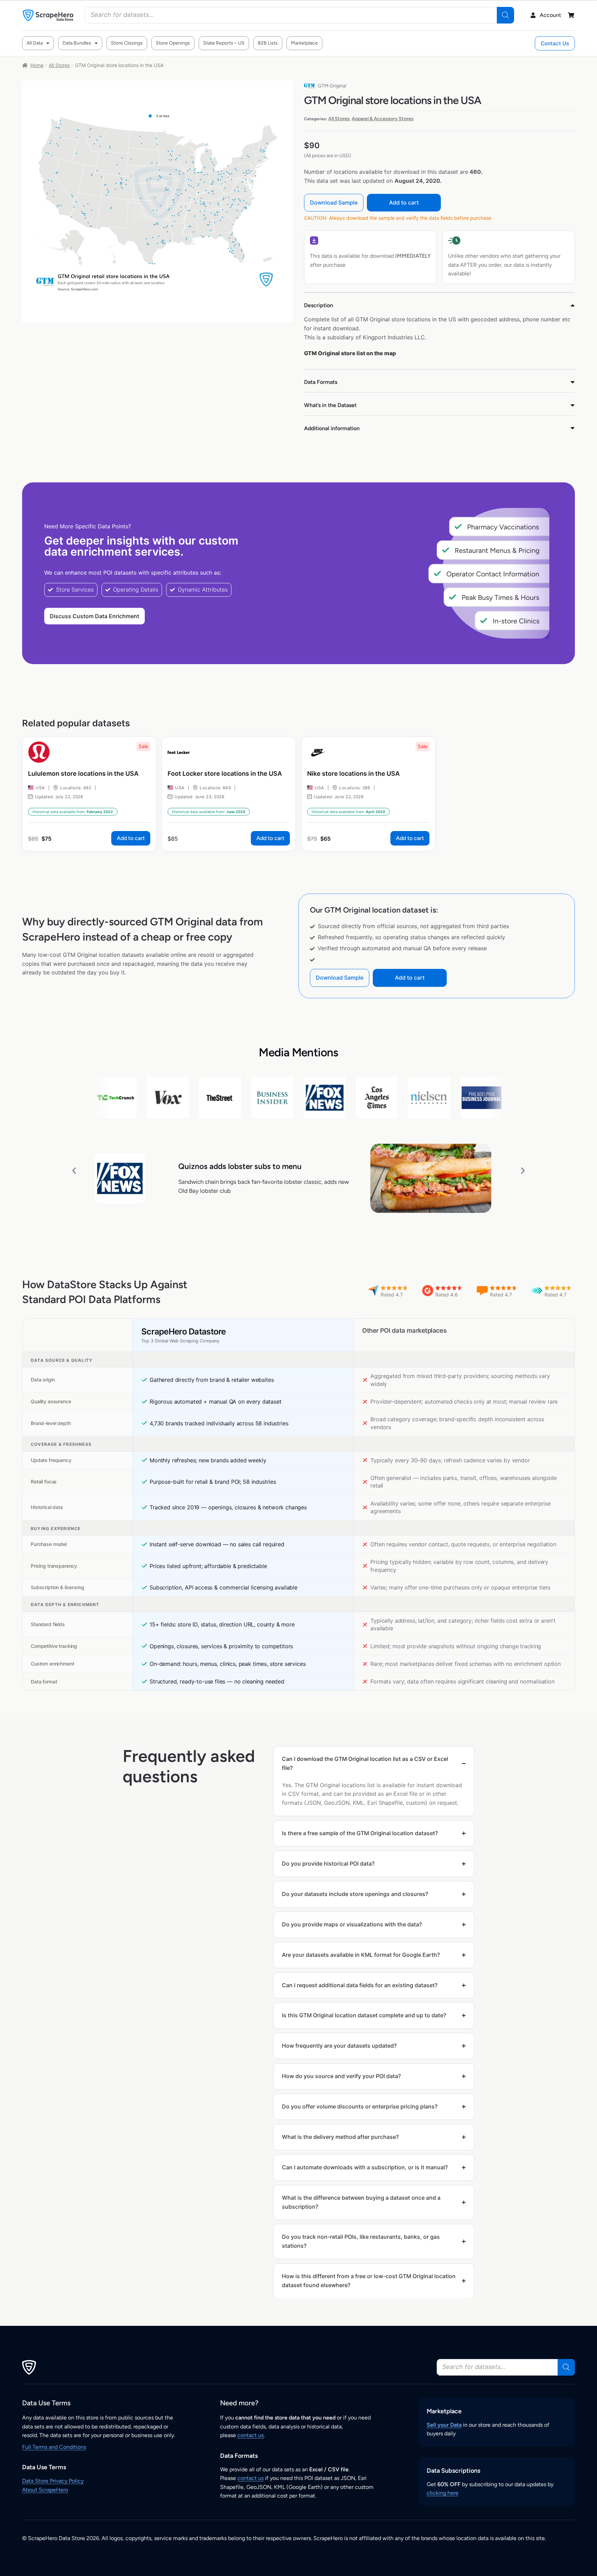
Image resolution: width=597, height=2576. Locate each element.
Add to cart (404, 202)
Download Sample (334, 202)
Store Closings (127, 43)
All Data (35, 43)
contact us (250, 2435)
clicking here (443, 2493)
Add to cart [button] (131, 838)
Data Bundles (77, 43)
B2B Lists (268, 43)
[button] (74, 1170)
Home (37, 65)
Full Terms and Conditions (54, 2447)
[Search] (505, 15)
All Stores (59, 65)
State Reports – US (224, 43)
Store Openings (173, 43)
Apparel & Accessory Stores (383, 119)
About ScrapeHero (45, 2490)
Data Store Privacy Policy (53, 2481)
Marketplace (304, 43)
